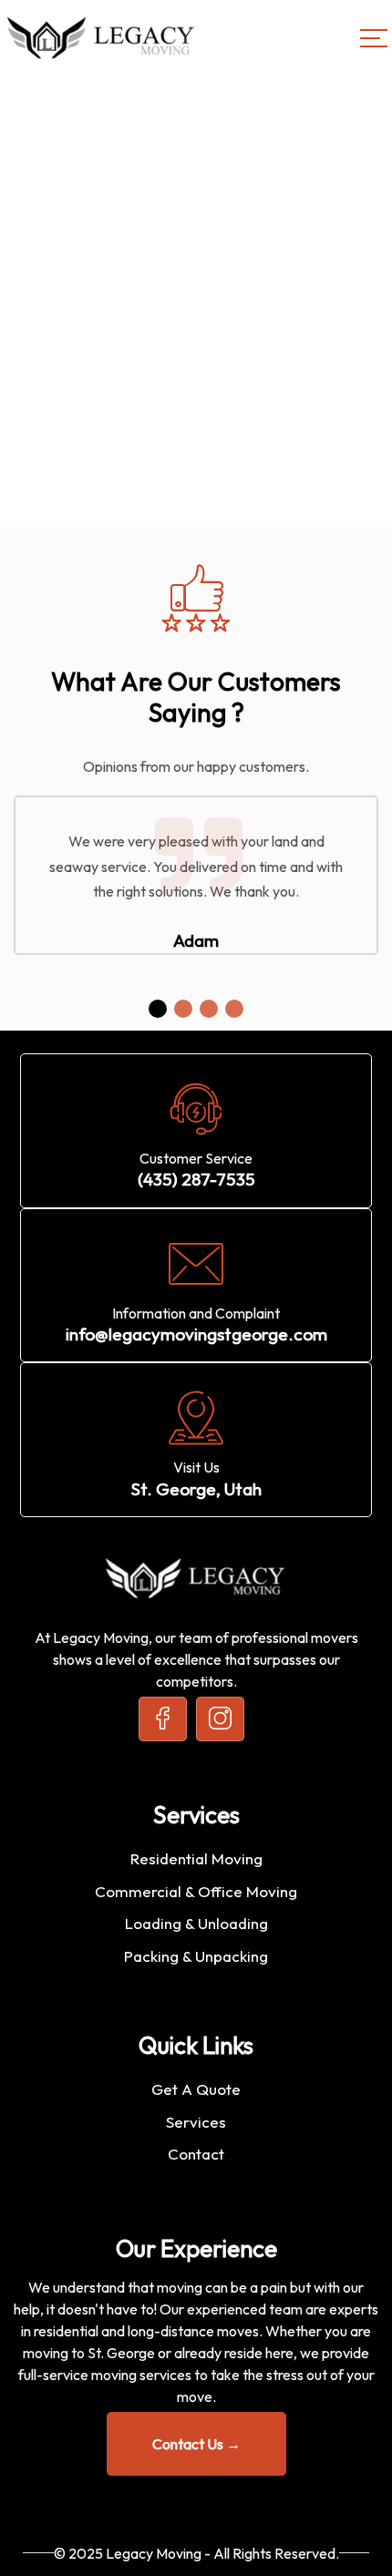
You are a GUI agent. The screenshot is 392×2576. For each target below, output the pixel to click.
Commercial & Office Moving (196, 1891)
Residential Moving (196, 1858)
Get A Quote (196, 2089)
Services (196, 2122)
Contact (196, 2154)
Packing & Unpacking (196, 1956)
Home (33, 334)
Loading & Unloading (196, 1923)
